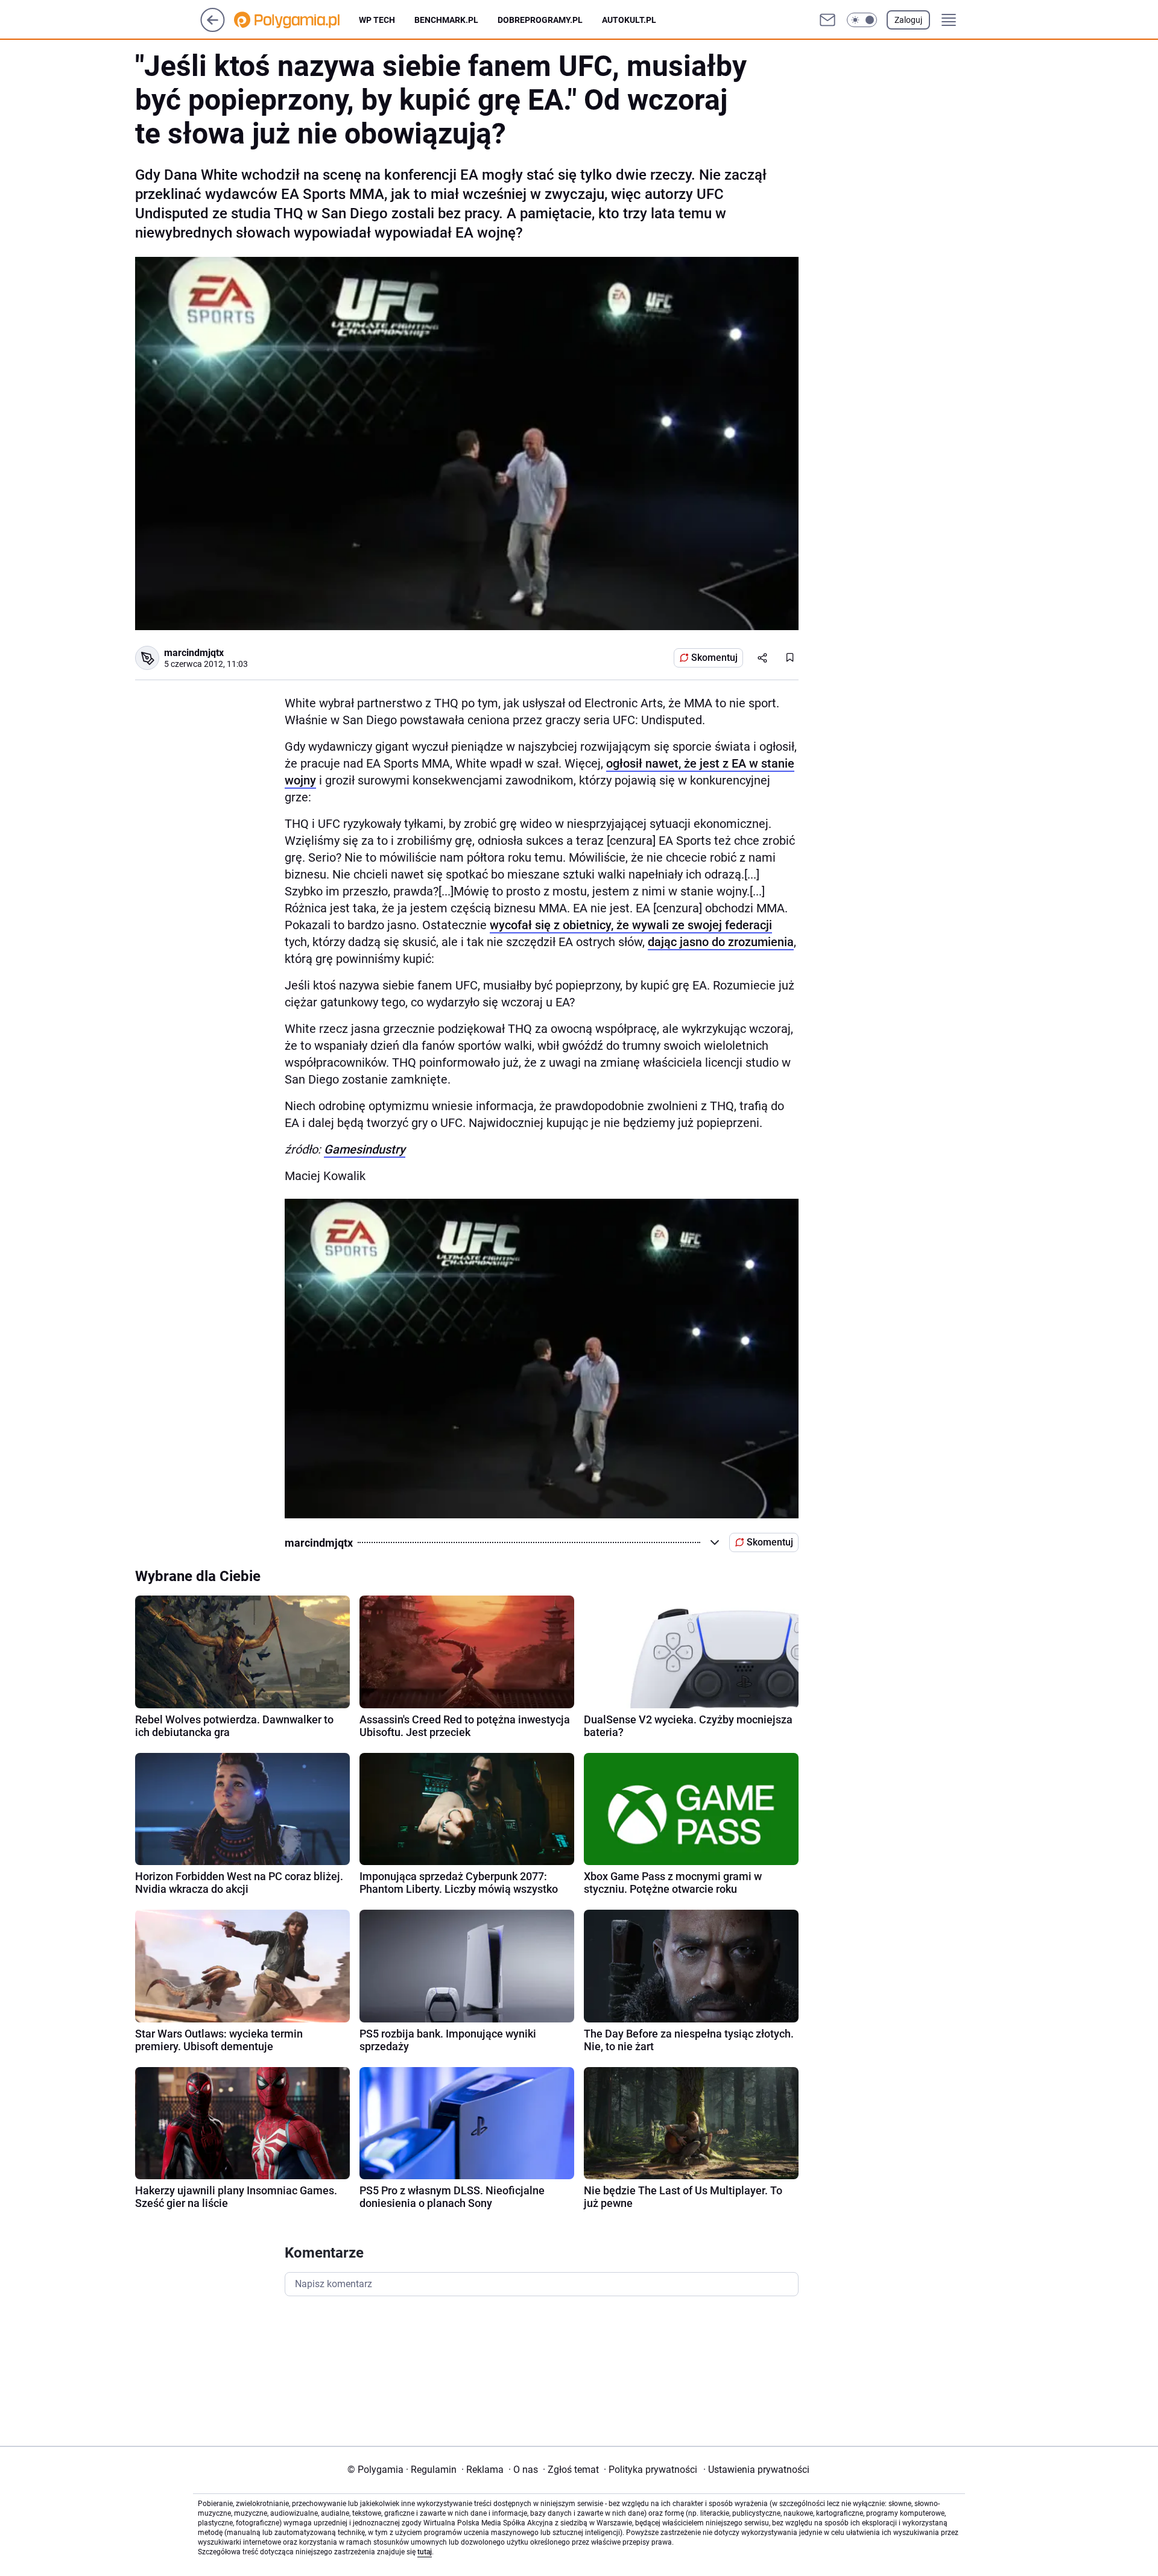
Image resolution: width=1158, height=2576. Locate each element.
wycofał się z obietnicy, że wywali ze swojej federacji (631, 925)
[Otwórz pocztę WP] (827, 20)
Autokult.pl (629, 20)
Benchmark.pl (446, 20)
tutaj (425, 2552)
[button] (862, 20)
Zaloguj (908, 20)
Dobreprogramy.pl (540, 20)
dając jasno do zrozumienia (721, 942)
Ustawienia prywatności (756, 2470)
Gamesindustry (365, 1149)
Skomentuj (714, 658)
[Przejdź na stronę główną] (213, 29)
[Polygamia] (296, 20)
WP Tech (377, 20)
